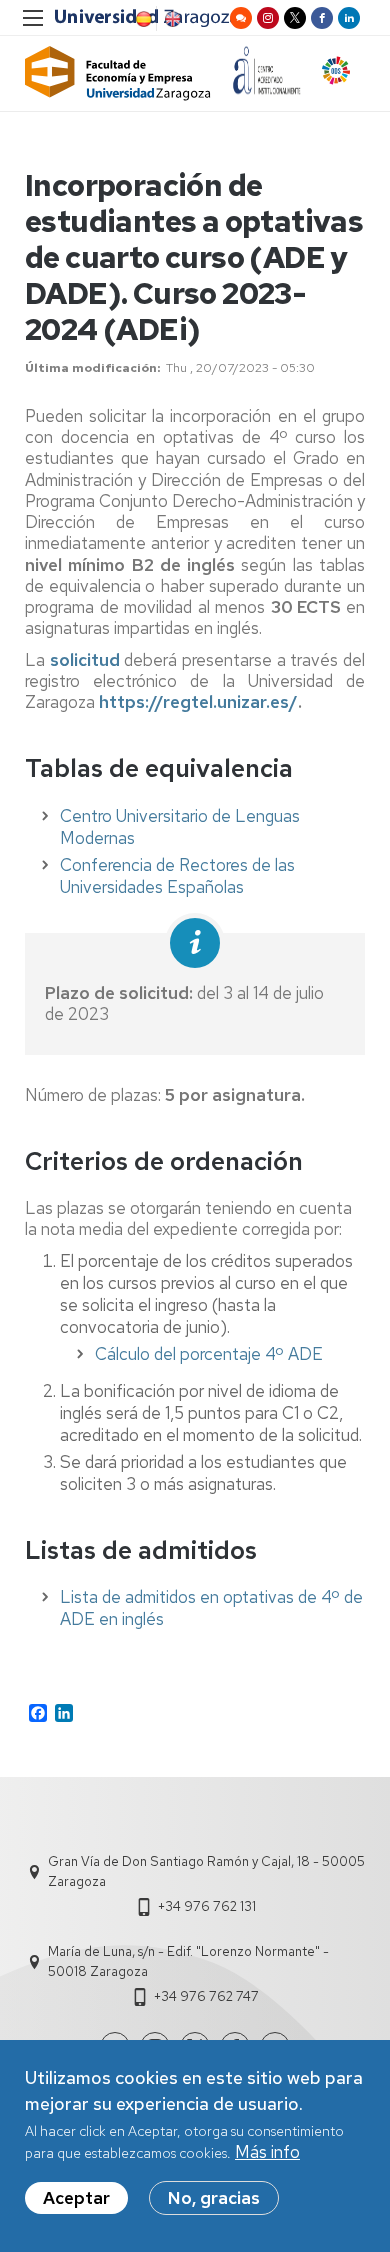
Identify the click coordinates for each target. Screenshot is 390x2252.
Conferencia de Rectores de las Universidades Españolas (177, 876)
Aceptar (76, 2198)
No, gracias (214, 2198)
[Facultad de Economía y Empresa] (118, 73)
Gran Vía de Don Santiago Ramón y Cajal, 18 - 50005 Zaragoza (206, 1871)
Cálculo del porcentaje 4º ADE (209, 1354)
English (171, 19)
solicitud (85, 660)
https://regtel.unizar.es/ (198, 702)
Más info (267, 2152)
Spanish (142, 19)
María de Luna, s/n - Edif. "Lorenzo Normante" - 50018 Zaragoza (188, 1961)
